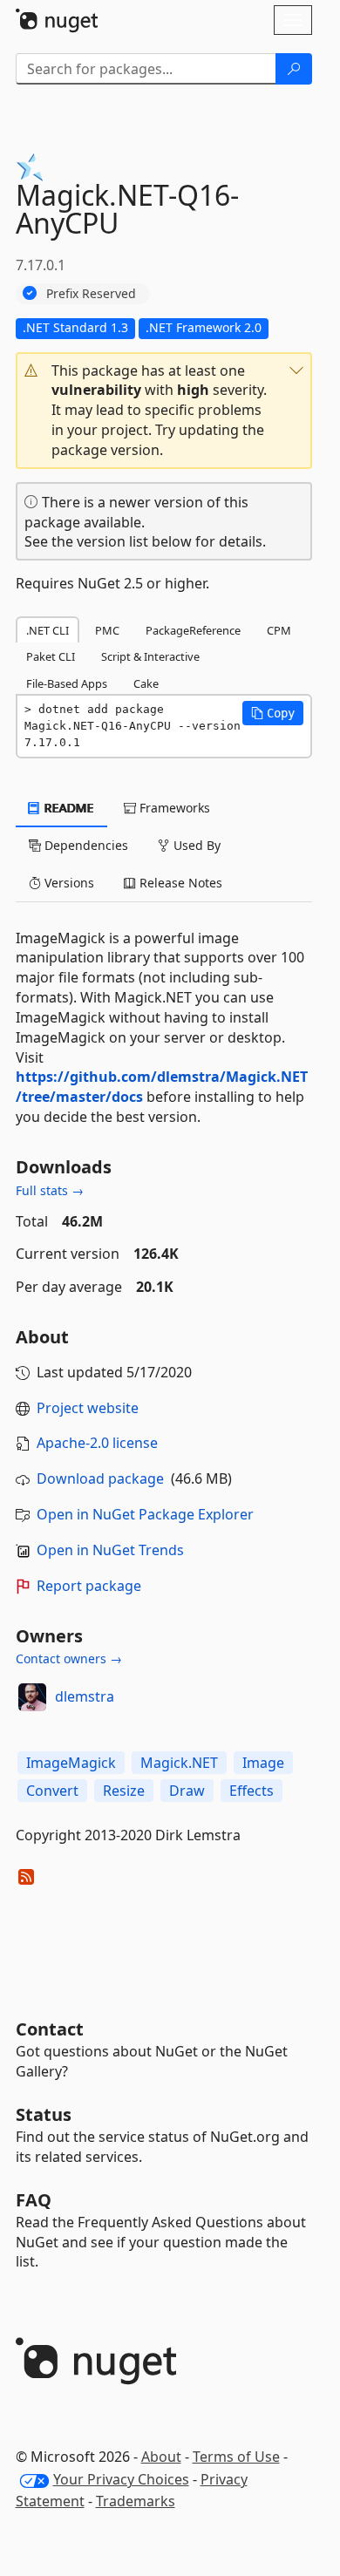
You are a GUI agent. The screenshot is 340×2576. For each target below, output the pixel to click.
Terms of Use (236, 2457)
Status (44, 2114)
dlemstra (85, 1696)
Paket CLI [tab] (51, 656)
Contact (50, 2029)
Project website (88, 1408)
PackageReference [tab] (193, 630)
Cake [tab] (146, 683)
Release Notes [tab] (179, 883)
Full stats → (50, 1190)
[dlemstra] (32, 1697)
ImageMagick (71, 1763)
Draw (187, 1791)
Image (263, 1763)
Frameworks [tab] (173, 808)
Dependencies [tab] (85, 845)
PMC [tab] (107, 630)
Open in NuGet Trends (110, 1550)
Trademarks (136, 2501)
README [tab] (68, 808)
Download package (100, 1478)
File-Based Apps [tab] (67, 683)
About (161, 2457)
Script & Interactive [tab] (150, 656)
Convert (52, 1791)
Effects (252, 1791)
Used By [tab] (195, 845)
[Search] (294, 69)
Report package (89, 1586)
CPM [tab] (279, 630)
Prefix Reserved (91, 293)
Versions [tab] (68, 883)
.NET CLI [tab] (48, 630)
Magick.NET (179, 1763)
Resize (124, 1791)
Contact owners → (69, 1658)
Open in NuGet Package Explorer (145, 1514)
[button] (164, 411)
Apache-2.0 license (97, 1443)
